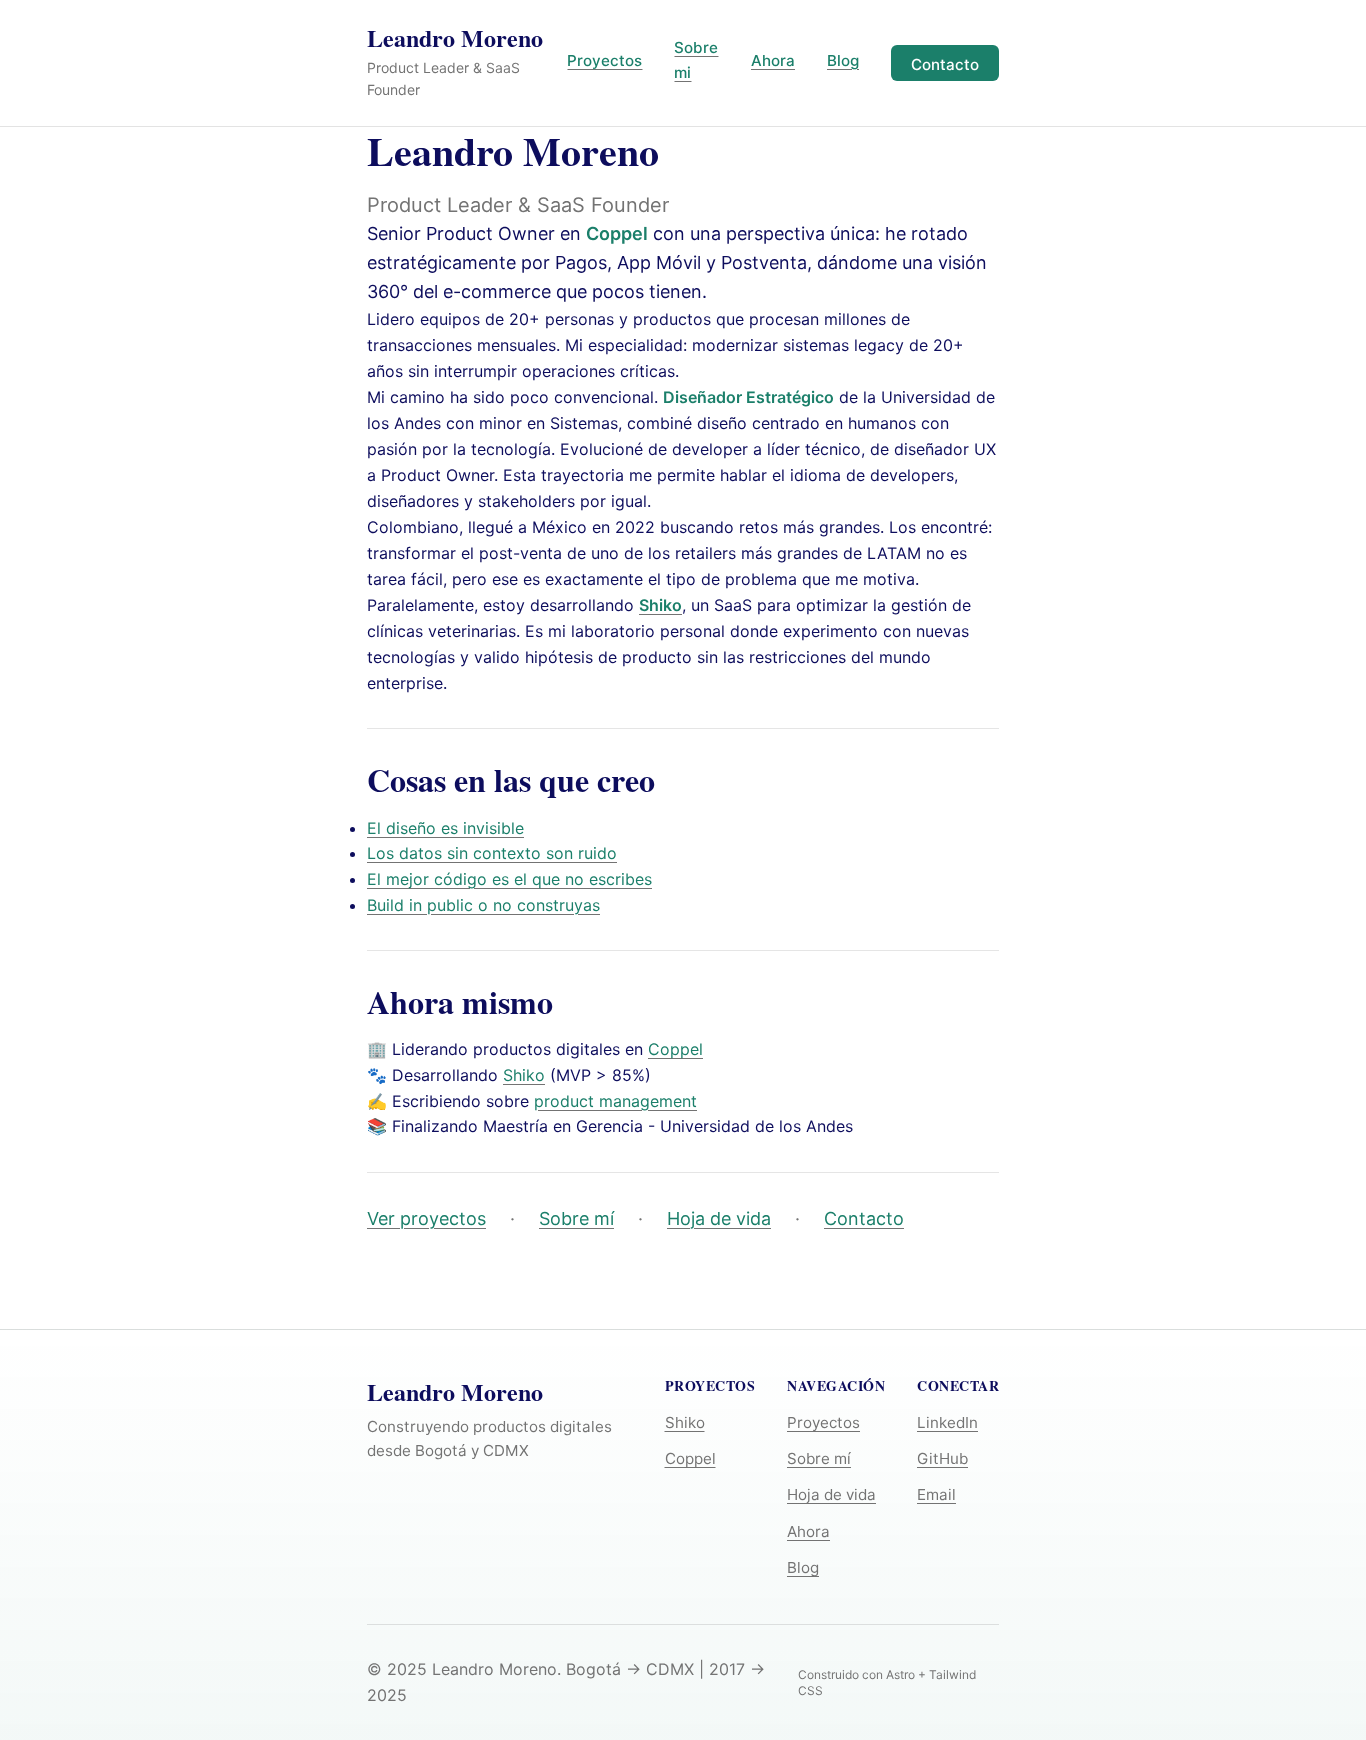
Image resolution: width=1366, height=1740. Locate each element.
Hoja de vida (719, 1218)
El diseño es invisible (445, 828)
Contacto (945, 64)
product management (615, 1101)
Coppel (617, 233)
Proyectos (604, 60)
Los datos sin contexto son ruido (492, 853)
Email (936, 1494)
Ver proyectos (426, 1218)
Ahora (773, 60)
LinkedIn (947, 1422)
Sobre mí (576, 1218)
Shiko (524, 1075)
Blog (843, 60)
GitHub (942, 1458)
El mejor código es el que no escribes (509, 879)
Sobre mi (696, 59)
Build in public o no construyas (483, 905)
